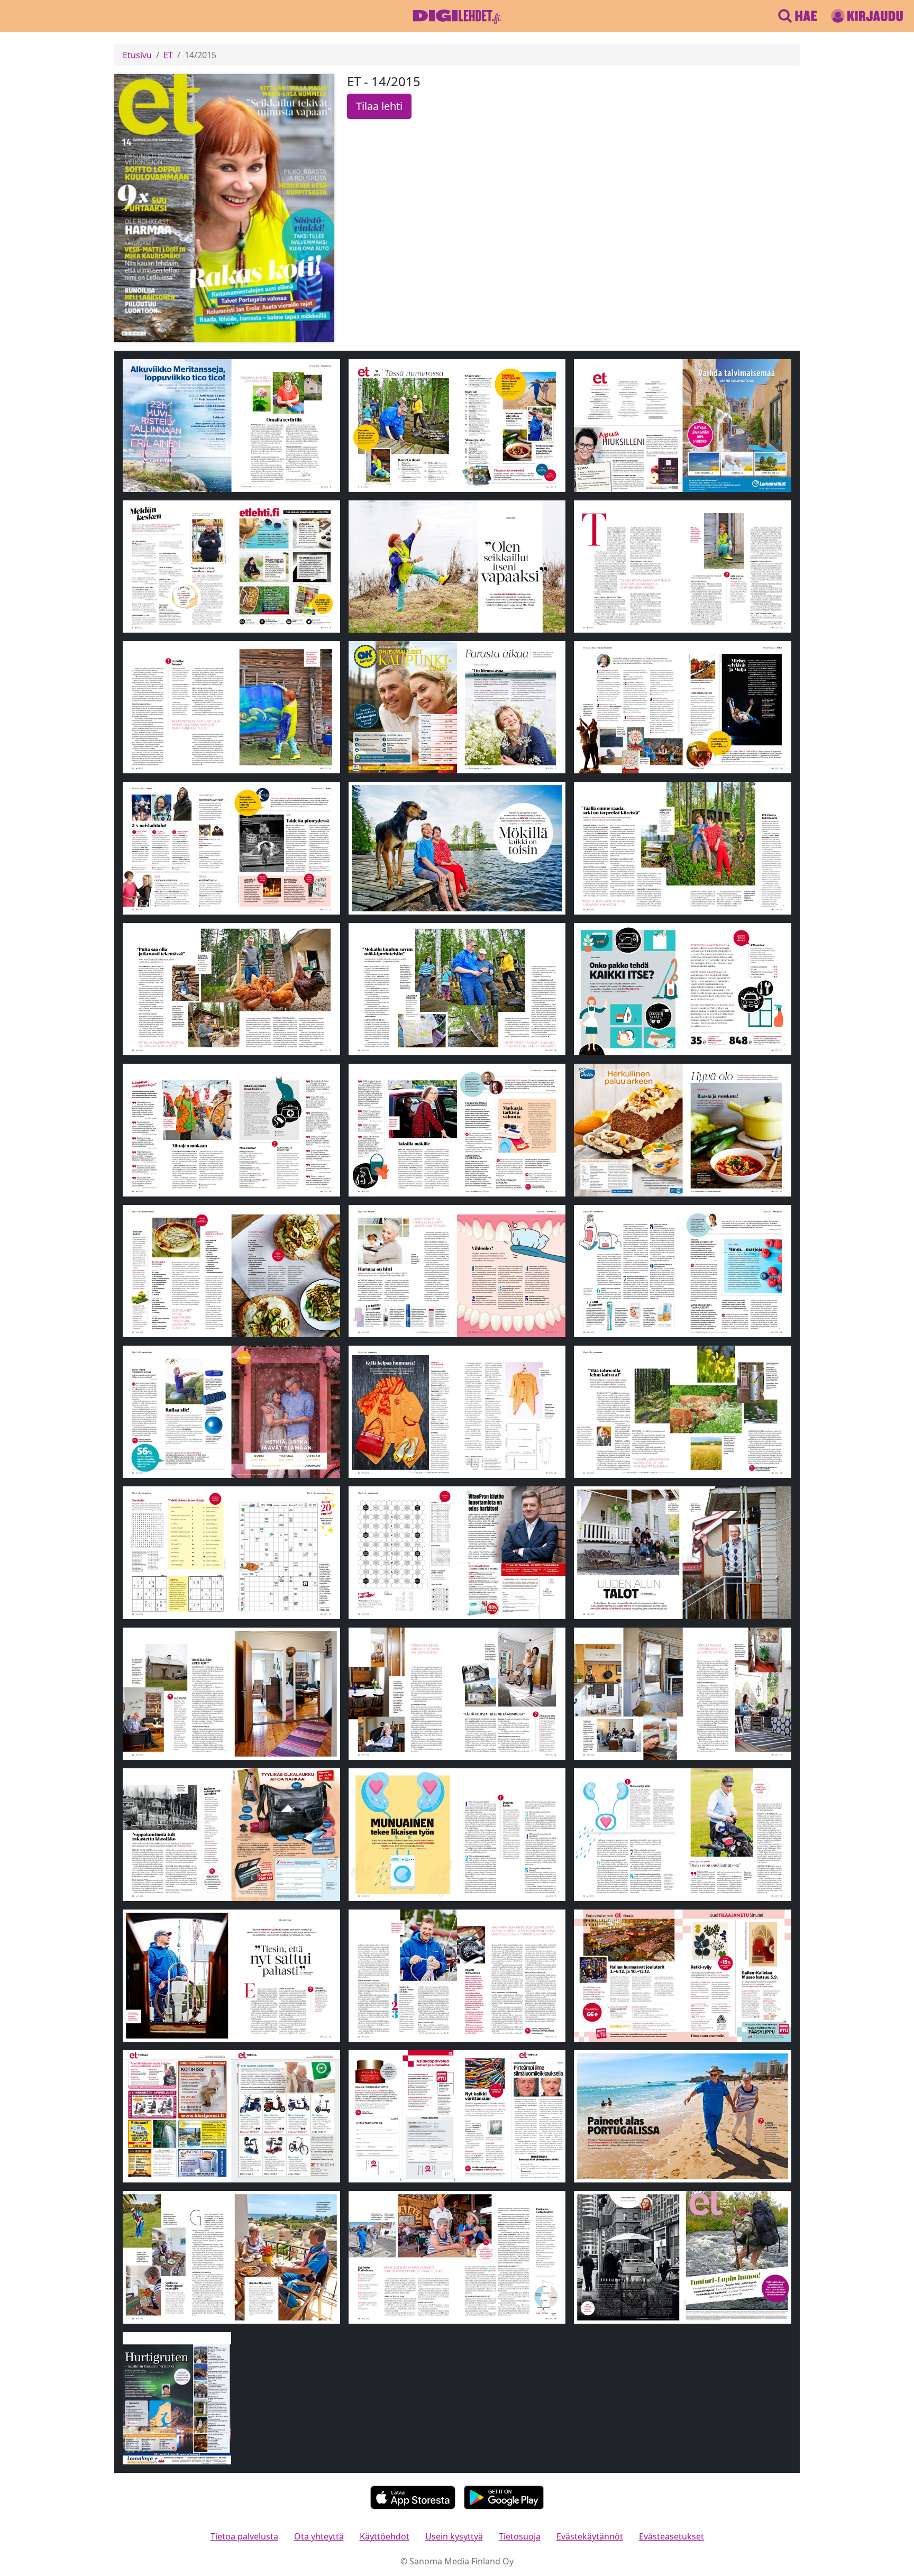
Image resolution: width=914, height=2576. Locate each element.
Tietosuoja (520, 2536)
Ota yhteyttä (319, 2536)
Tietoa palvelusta (244, 2536)
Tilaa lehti (379, 106)
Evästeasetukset (671, 2536)
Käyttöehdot (385, 2536)
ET (168, 55)
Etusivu (137, 55)
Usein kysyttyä (454, 2536)
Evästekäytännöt (590, 2536)
